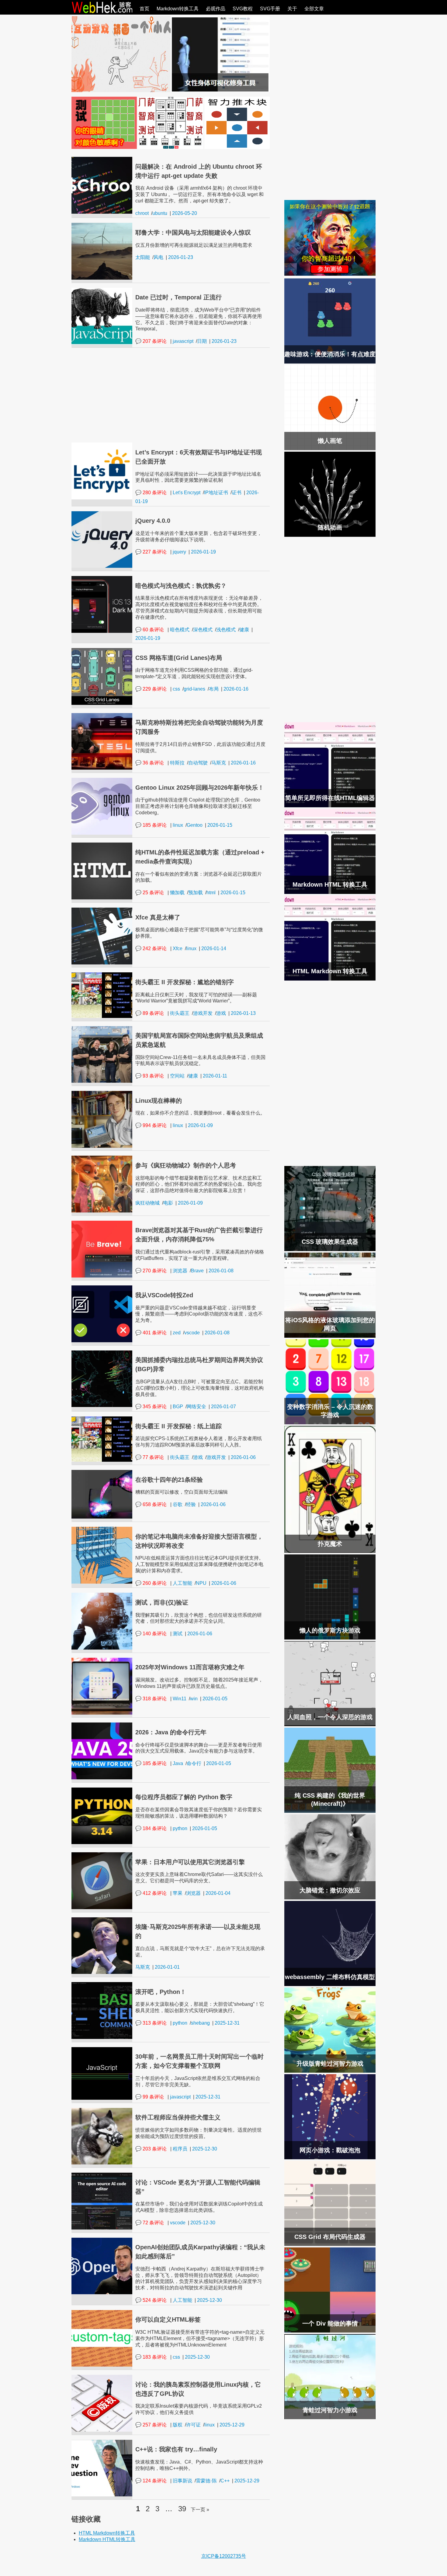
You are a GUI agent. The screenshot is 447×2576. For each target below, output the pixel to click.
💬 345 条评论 (151, 1407)
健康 (244, 630)
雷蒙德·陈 (206, 2481)
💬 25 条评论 (150, 893)
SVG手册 (270, 9)
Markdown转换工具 (178, 9)
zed (177, 1333)
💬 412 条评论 (151, 1893)
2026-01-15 (220, 825)
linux (178, 825)
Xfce (178, 948)
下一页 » (200, 2510)
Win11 (180, 1699)
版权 (178, 2425)
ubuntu (160, 213)
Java (178, 1763)
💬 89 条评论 (150, 1013)
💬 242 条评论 (151, 948)
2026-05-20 (185, 213)
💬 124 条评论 (151, 2481)
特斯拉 (177, 763)
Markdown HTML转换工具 (107, 2539)
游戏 (221, 1013)
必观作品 (216, 9)
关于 (292, 9)
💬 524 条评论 (151, 2300)
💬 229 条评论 (151, 689)
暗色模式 (180, 630)
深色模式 (203, 630)
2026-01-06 (243, 1457)
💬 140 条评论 (151, 1634)
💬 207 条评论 (151, 341)
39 (182, 2509)
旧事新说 (182, 2481)
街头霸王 (180, 1013)
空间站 (177, 1076)
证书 (237, 493)
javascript (183, 341)
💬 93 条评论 (150, 1076)
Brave (197, 1271)
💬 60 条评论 (150, 630)
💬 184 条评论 (151, 1828)
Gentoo (195, 825)
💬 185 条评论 (151, 825)
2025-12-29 (232, 2425)
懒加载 (177, 893)
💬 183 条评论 (151, 2357)
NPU (201, 1583)
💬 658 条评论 (151, 1504)
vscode (192, 1333)
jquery (179, 552)
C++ (225, 2481)
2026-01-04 (218, 1893)
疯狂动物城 (147, 1203)
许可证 (193, 2425)
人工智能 (182, 1583)
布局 (214, 689)
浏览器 (180, 1271)
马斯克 (219, 763)
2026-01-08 (221, 1271)
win (194, 1699)
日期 (202, 341)
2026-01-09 (200, 1125)
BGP (178, 1407)
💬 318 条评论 (151, 1699)
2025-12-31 (227, 2023)
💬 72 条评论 (150, 2223)
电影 (168, 1203)
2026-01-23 (181, 257)
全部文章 (314, 9)
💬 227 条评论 (151, 552)
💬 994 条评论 (151, 1125)
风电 (158, 257)
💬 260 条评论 (151, 1583)
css (176, 689)
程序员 (180, 2149)
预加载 (196, 893)
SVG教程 (243, 9)
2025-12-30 (205, 2149)
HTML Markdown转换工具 (107, 2533)
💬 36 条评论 (150, 763)
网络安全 (196, 1407)
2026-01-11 (215, 1076)
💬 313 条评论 (151, 2023)
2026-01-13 (243, 1013)
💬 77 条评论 (150, 1457)
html (211, 893)
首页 (144, 9)
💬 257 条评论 (151, 2425)
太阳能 (143, 257)
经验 (191, 1504)
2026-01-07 (223, 1407)
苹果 (178, 1893)
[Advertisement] (171, 395)
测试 (178, 1634)
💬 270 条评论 (151, 1271)
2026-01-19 (203, 552)
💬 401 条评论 (151, 1333)
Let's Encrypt (187, 493)
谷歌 (178, 1504)
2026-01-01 (167, 1967)
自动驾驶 (198, 763)
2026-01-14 (214, 948)
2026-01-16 (236, 689)
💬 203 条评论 (151, 2149)
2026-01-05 (215, 1699)
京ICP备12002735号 (224, 2556)
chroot (142, 213)
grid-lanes (194, 689)
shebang (200, 2023)
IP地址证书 (216, 493)
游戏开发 (203, 1013)
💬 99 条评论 (150, 2097)
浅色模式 (226, 630)
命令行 (194, 1763)
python (180, 1828)
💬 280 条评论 (151, 493)
